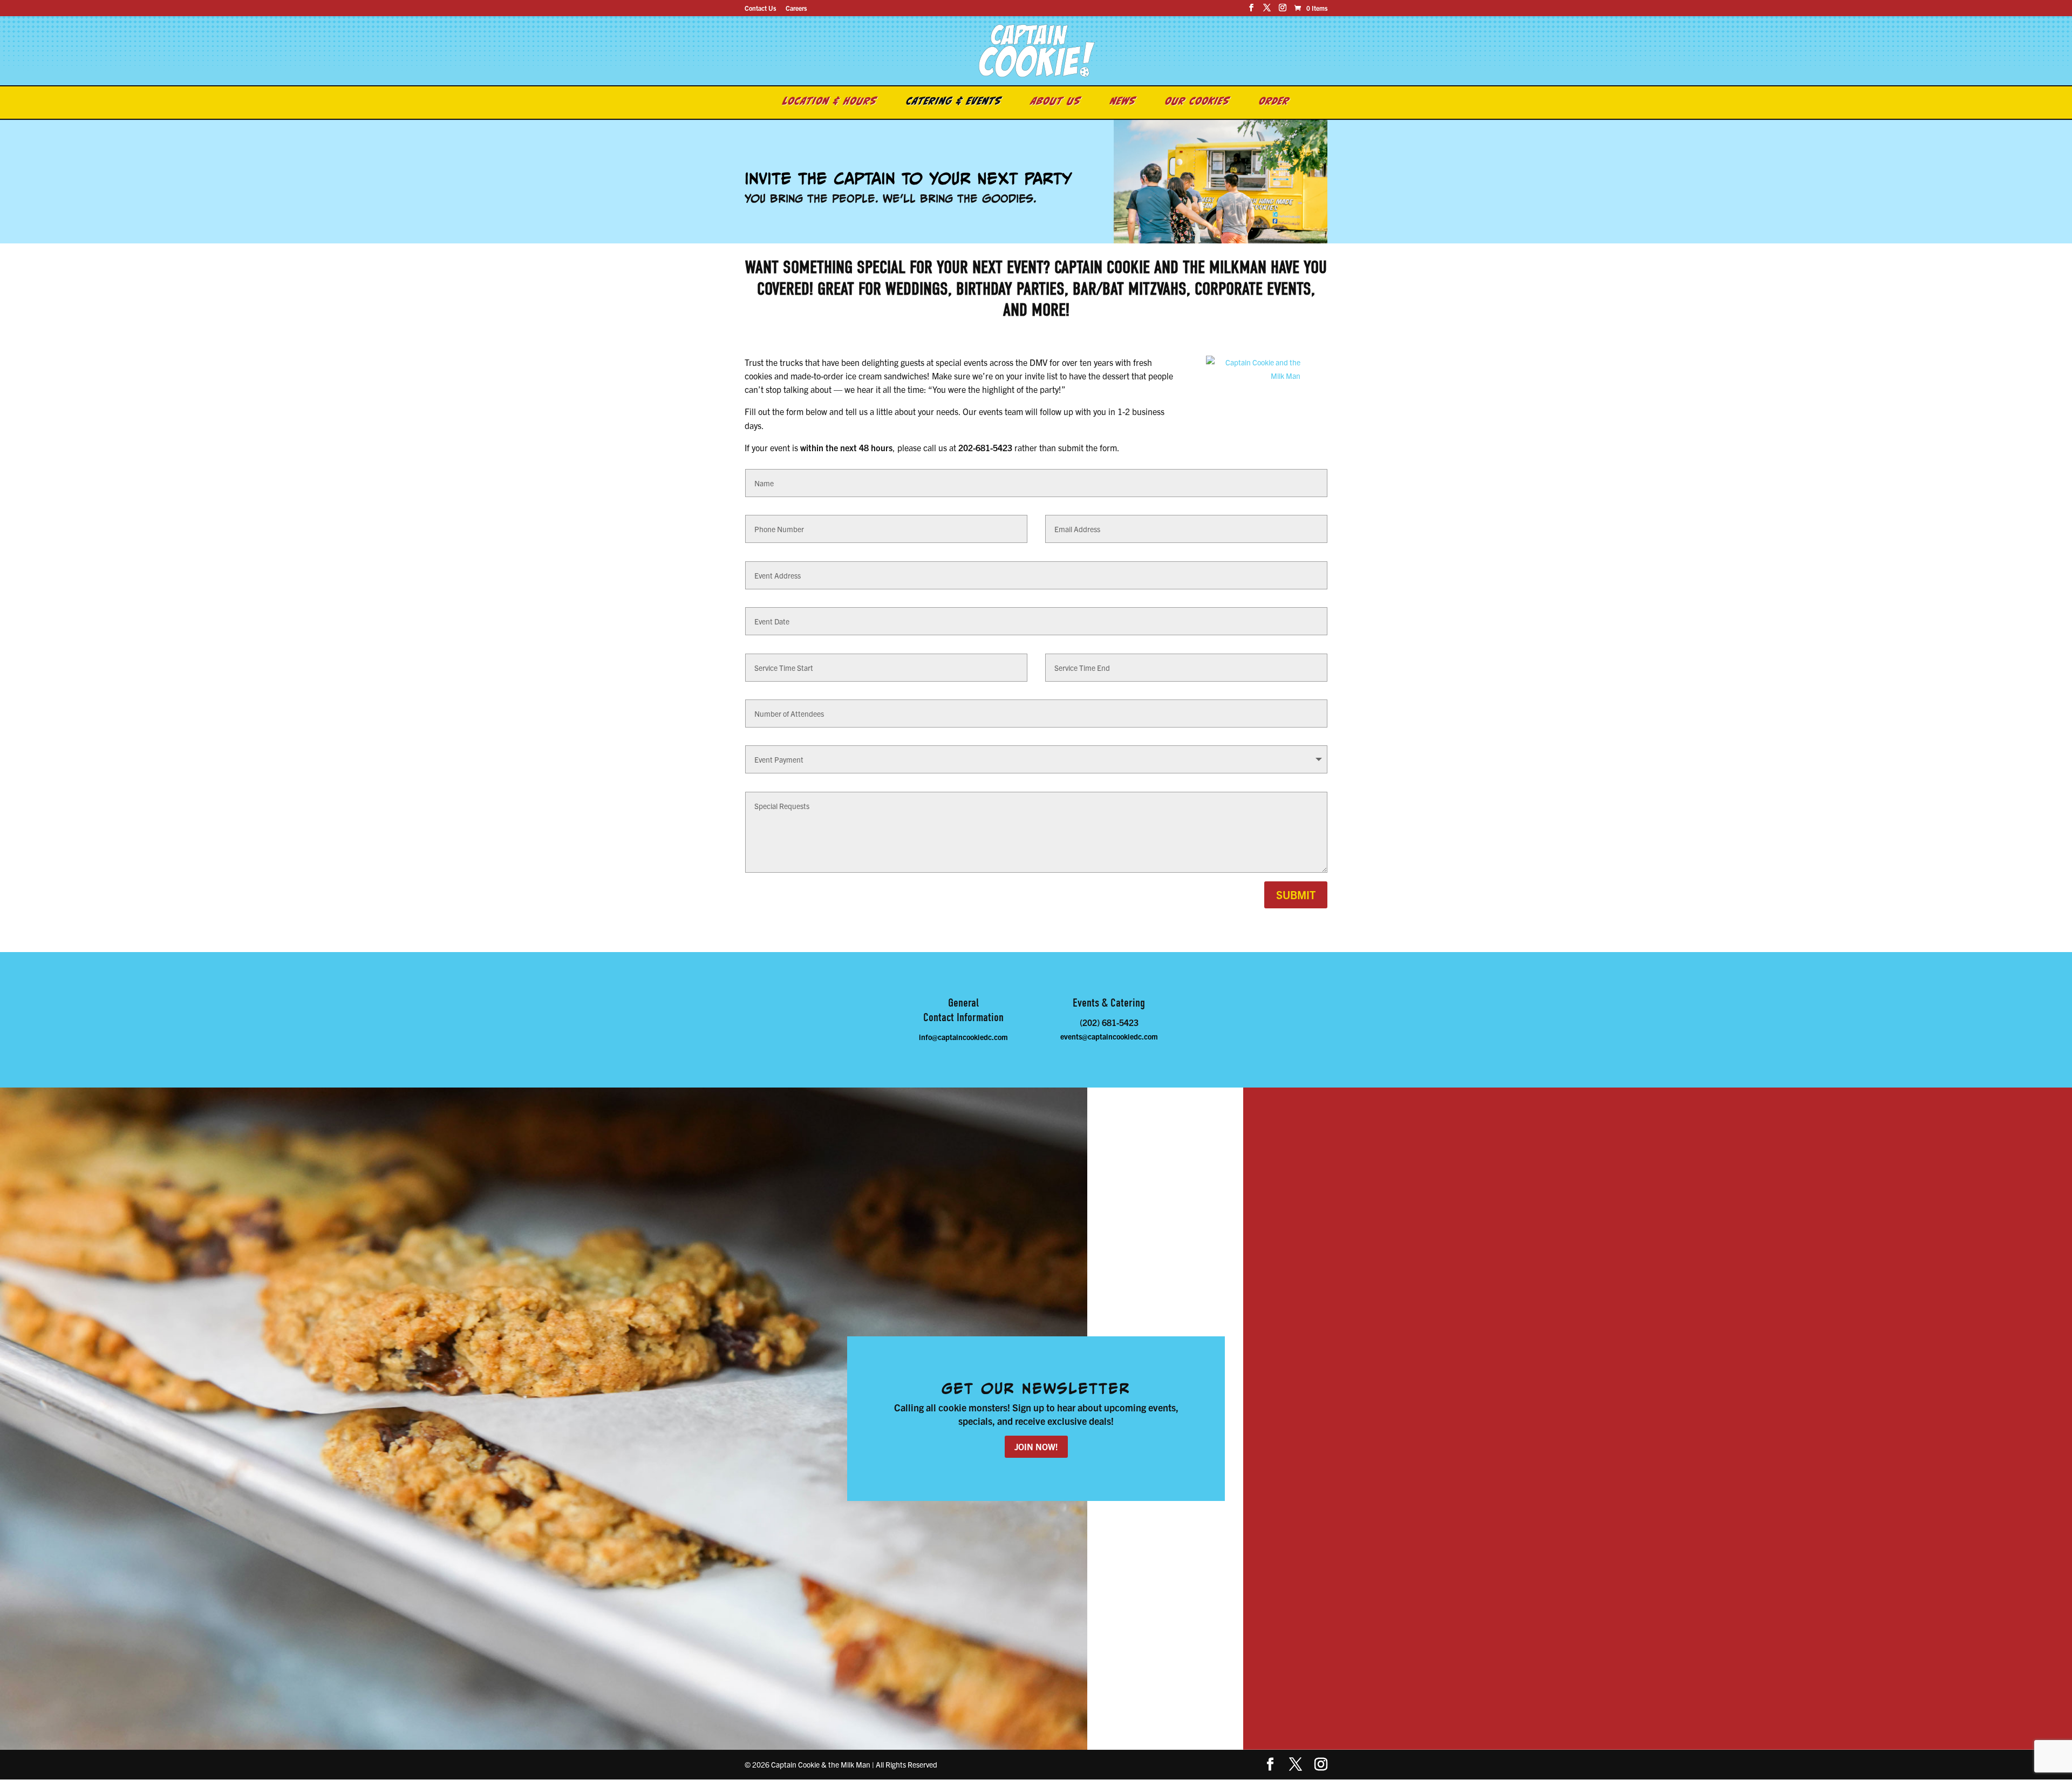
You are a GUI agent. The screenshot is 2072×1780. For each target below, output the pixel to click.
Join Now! (1036, 1446)
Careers (796, 8)
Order (1274, 103)
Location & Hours (830, 103)
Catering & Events (954, 103)
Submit (1296, 895)
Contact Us (760, 8)
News (1123, 103)
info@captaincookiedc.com (963, 1037)
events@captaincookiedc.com (1109, 1036)
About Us (1056, 103)
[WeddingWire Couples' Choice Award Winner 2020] (1253, 376)
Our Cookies (1198, 103)
